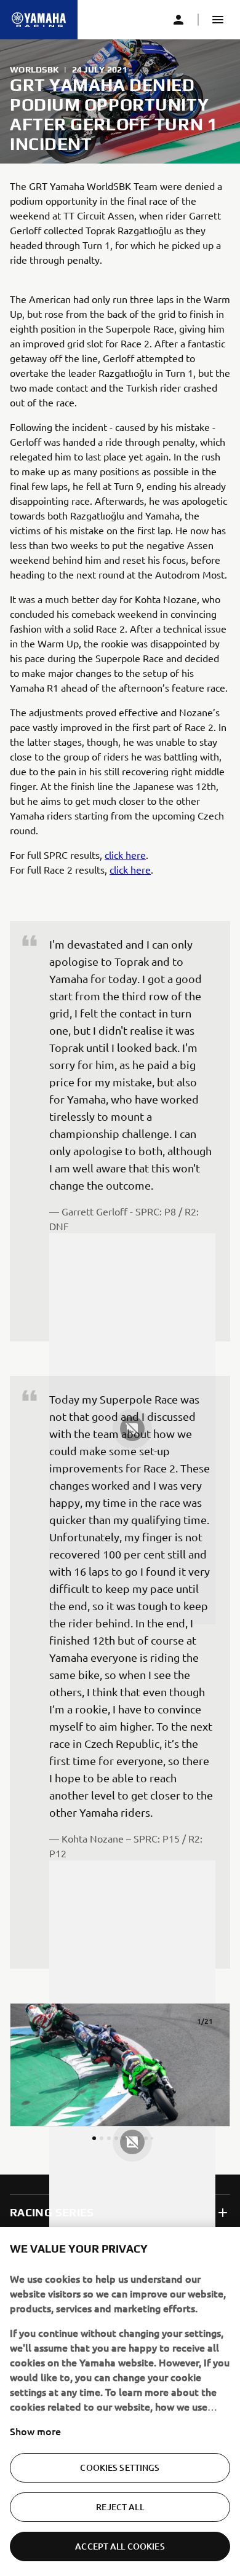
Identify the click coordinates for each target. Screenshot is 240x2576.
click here (125, 855)
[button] (218, 20)
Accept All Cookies (120, 2546)
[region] (120, 2401)
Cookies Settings (120, 2467)
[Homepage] (39, 20)
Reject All (120, 2507)
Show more (35, 2431)
